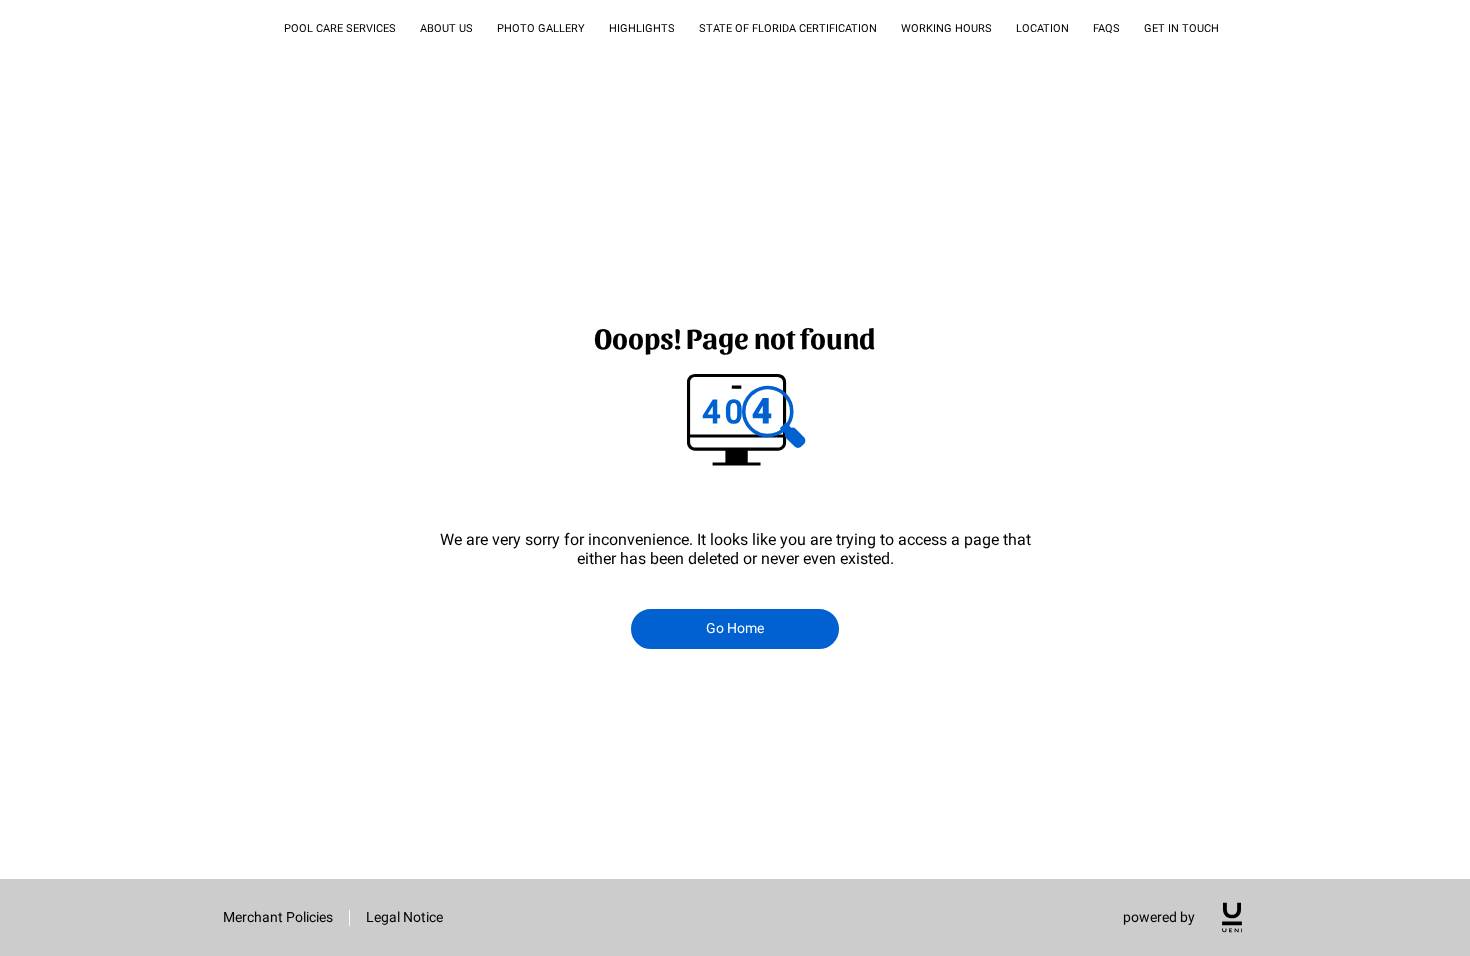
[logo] (1232, 917)
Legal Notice (404, 917)
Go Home (735, 628)
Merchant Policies (278, 917)
